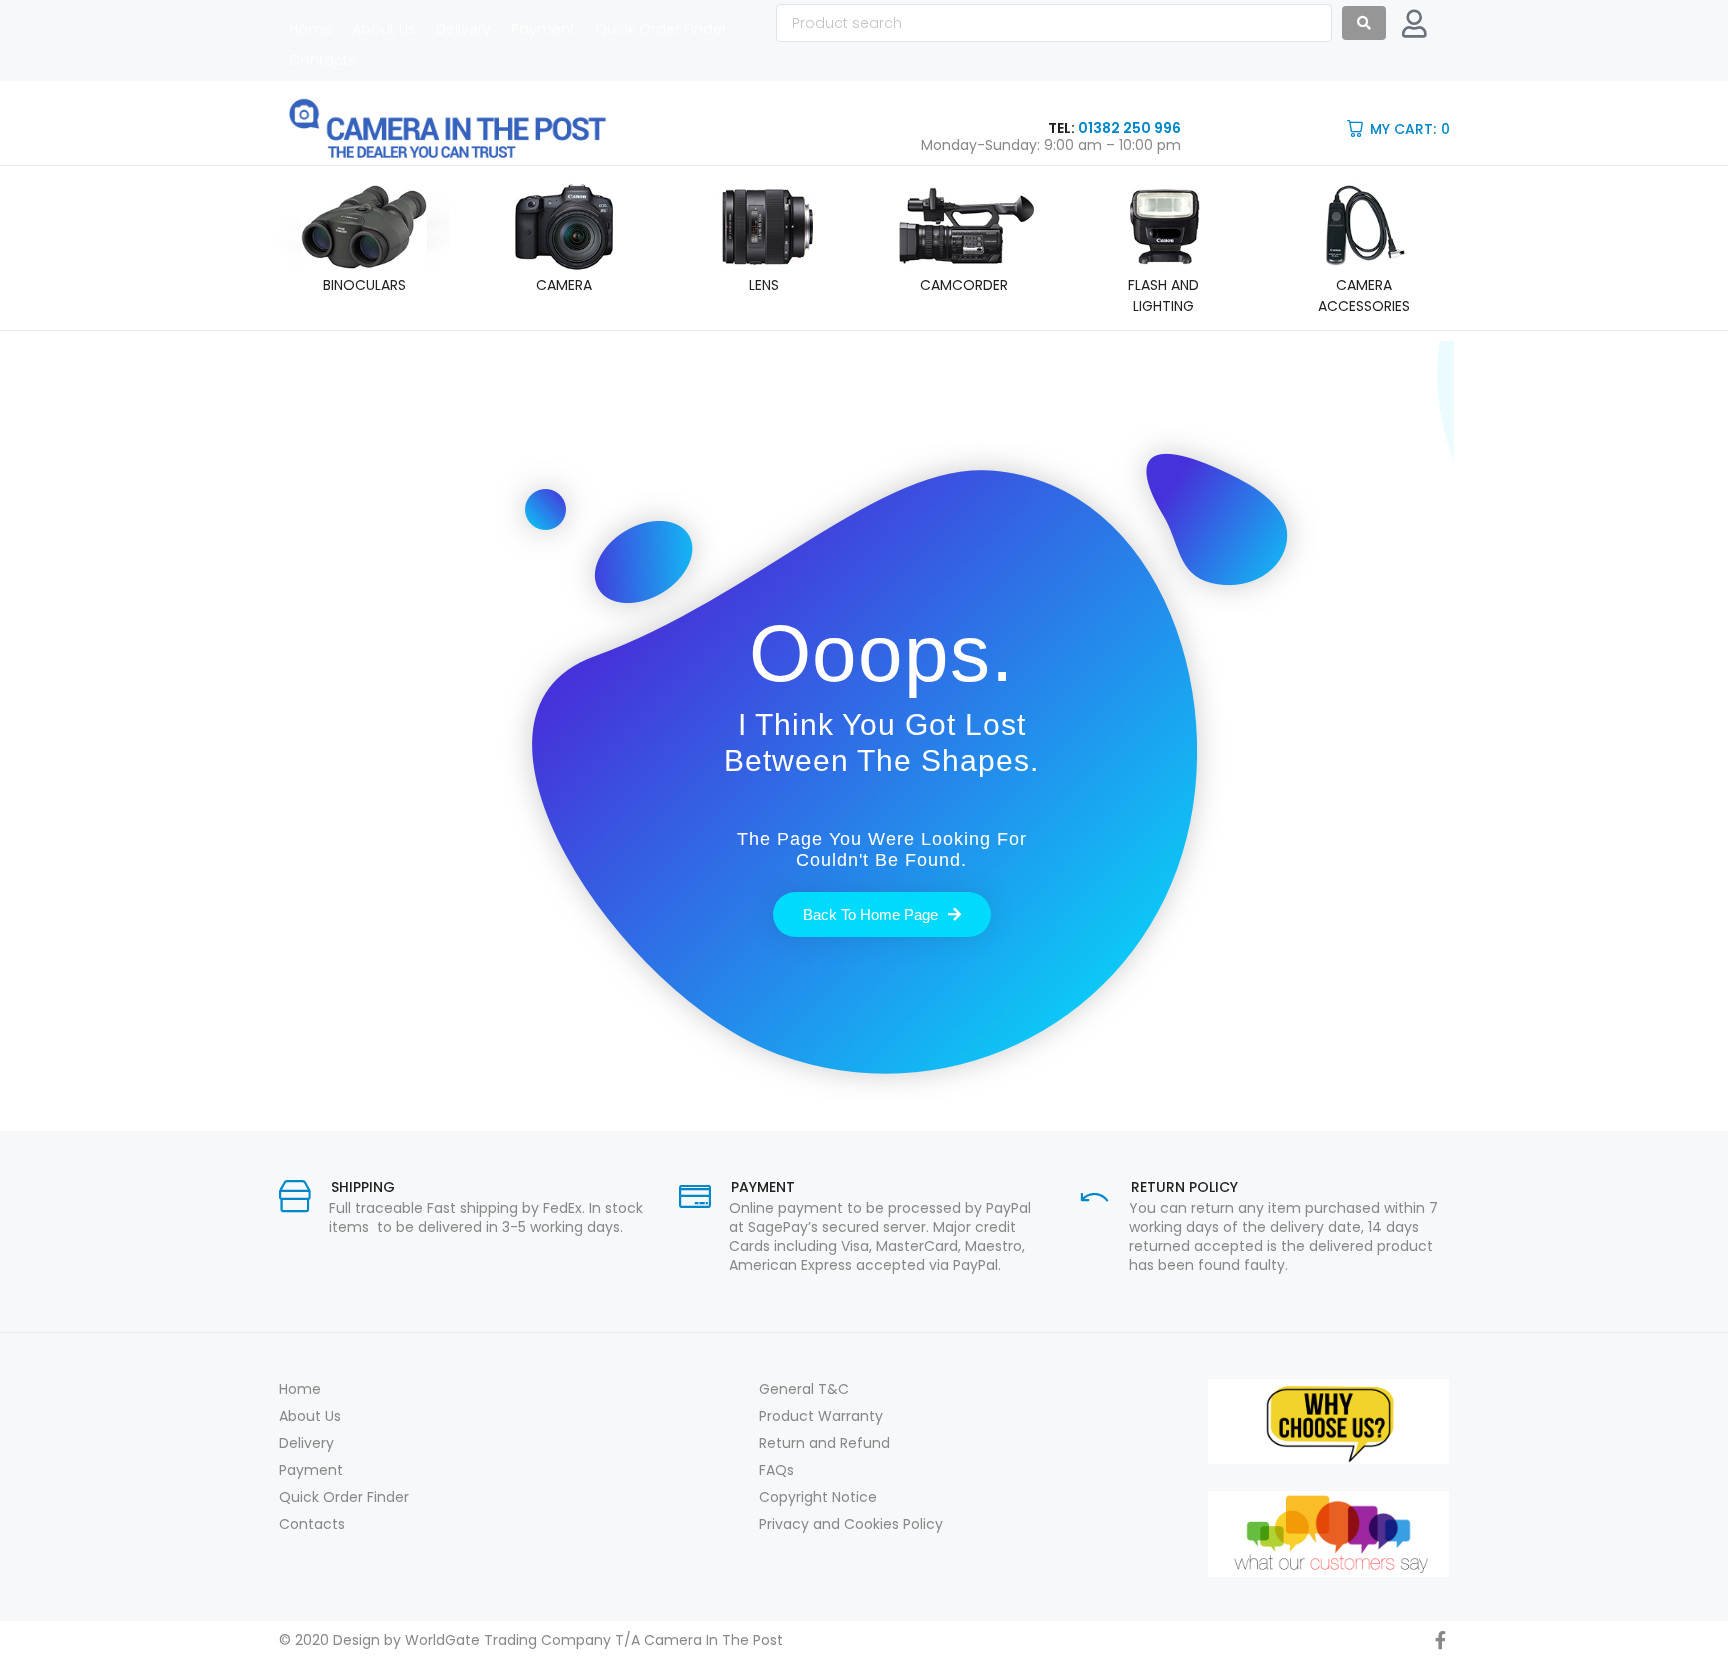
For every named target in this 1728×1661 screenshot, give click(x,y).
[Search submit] (1364, 23)
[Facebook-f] (1440, 1640)
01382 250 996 (1129, 128)
